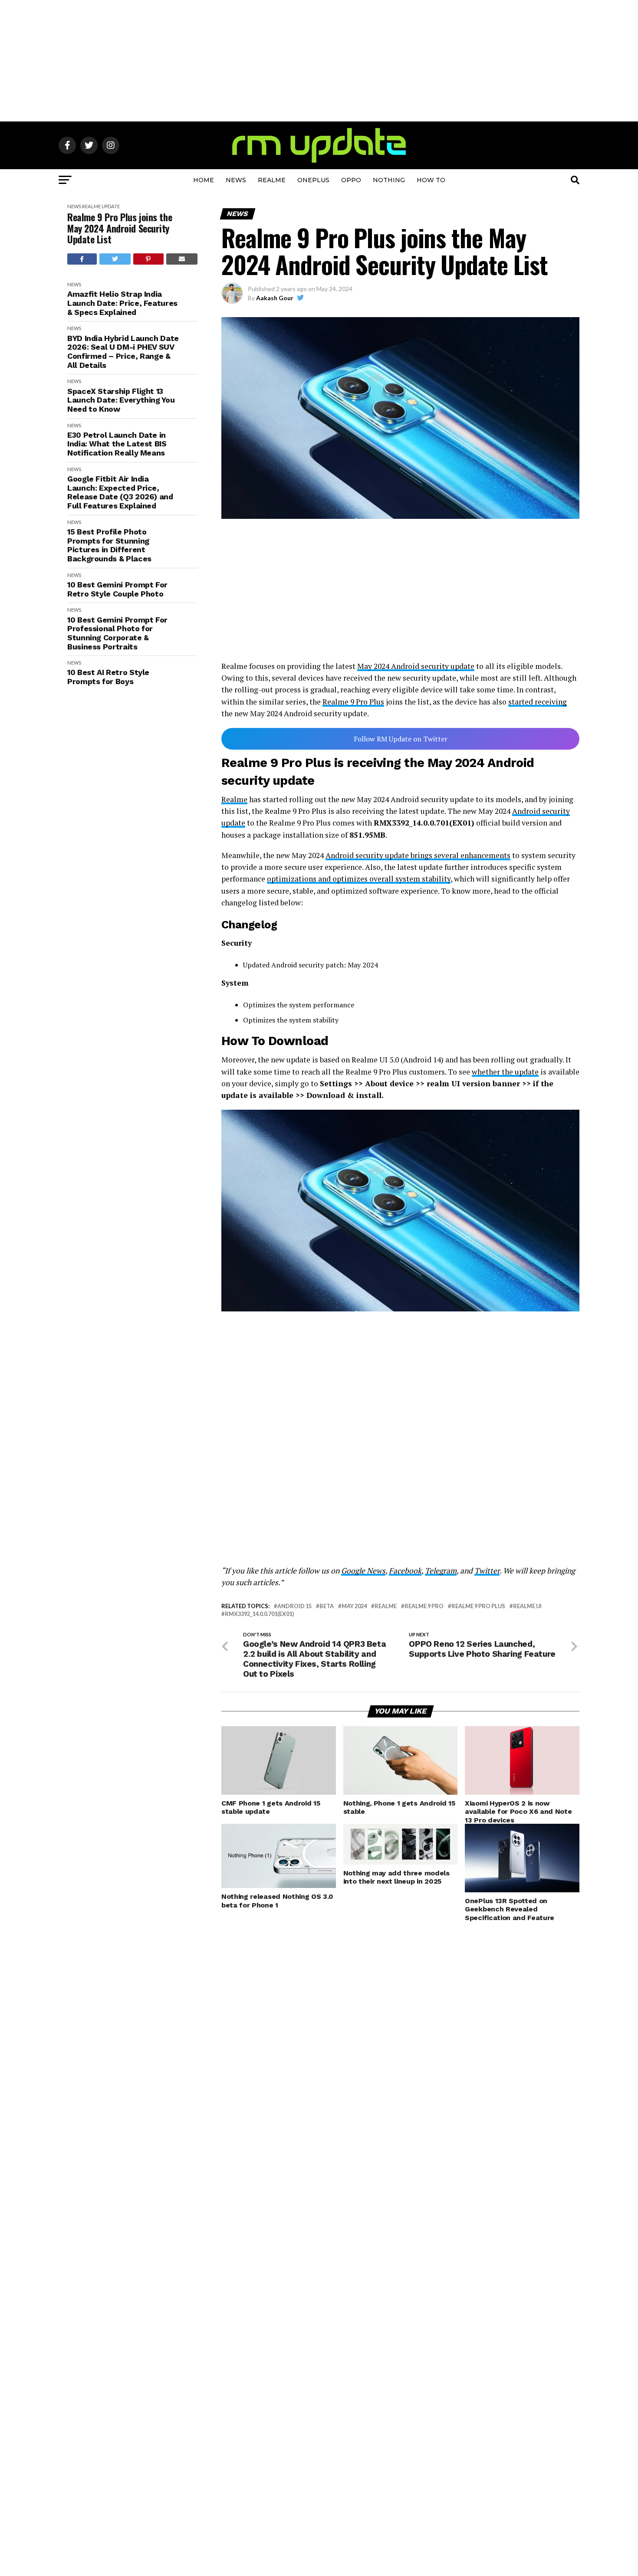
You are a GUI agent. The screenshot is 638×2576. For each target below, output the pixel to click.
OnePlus (313, 180)
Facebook (405, 1571)
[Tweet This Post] (115, 259)
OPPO (351, 180)
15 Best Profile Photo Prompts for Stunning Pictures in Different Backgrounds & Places (109, 545)
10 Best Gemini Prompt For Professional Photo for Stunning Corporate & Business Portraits (117, 633)
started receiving (538, 702)
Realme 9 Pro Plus (353, 702)
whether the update (505, 1072)
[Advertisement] (319, 61)
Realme (272, 180)
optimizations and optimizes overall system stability (359, 879)
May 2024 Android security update (416, 666)
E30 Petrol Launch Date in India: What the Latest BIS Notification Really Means (117, 444)
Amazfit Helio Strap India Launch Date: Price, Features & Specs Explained (122, 303)
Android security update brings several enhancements (418, 855)
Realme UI (527, 1606)
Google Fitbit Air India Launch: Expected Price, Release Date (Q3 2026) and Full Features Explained (120, 492)
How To (431, 180)
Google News (363, 1571)
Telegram (441, 1571)
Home (204, 180)
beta (327, 1606)
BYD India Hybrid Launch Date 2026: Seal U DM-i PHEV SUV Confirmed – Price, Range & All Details (123, 352)
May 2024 (354, 1606)
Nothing (389, 180)
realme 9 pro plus (478, 1606)
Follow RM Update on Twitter (401, 739)
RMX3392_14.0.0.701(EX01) (259, 1614)
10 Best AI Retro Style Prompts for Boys (108, 677)
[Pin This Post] (148, 259)
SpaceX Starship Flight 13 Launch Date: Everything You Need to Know (121, 400)
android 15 (294, 1606)
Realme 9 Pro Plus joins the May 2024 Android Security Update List (120, 228)
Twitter (487, 1571)
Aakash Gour (275, 298)
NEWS (236, 180)
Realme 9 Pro (424, 1606)
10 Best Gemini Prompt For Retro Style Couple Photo (117, 589)
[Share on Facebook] (82, 259)
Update (111, 206)
